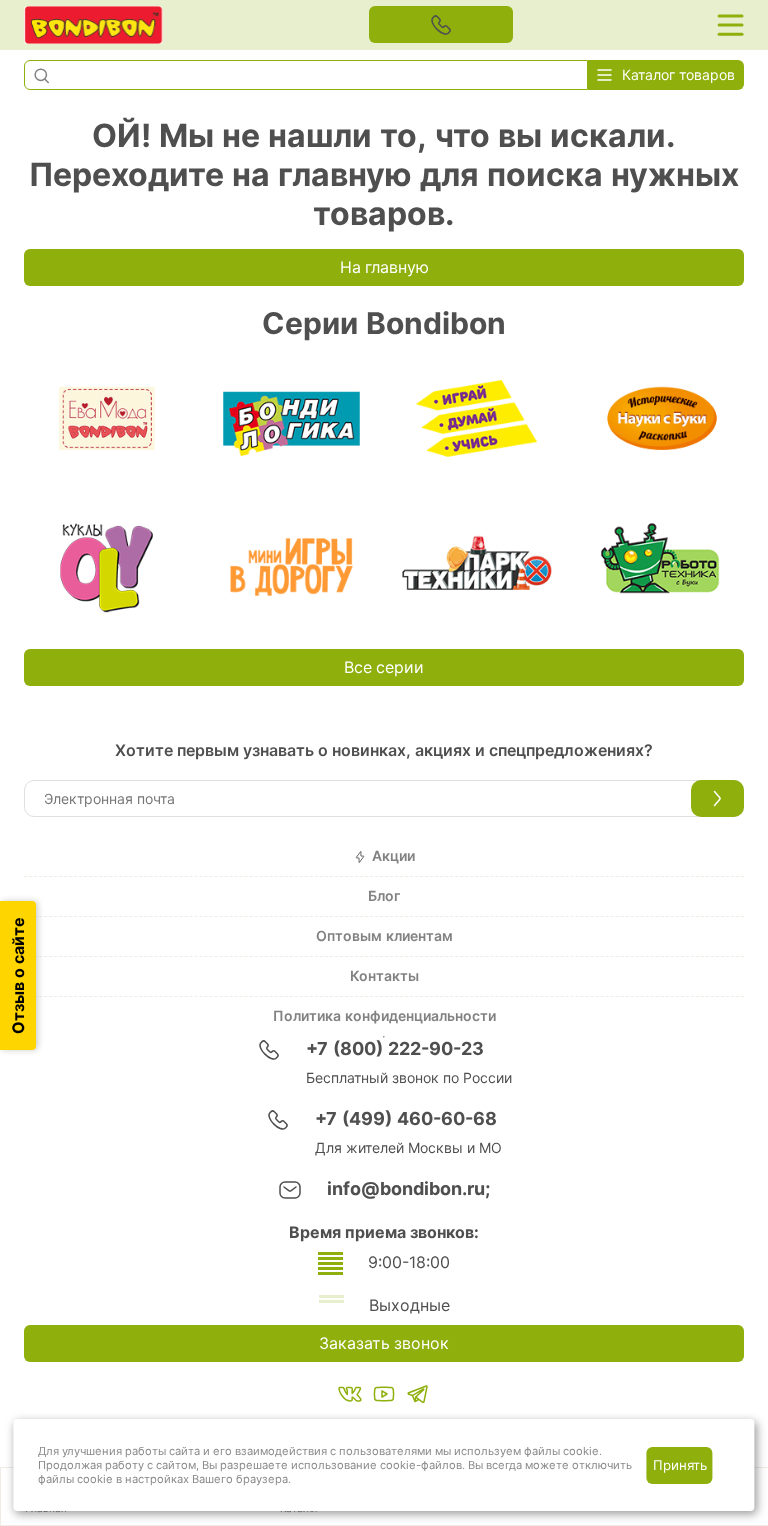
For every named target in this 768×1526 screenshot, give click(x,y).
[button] (41, 75)
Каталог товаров (678, 75)
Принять (680, 1465)
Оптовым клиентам (384, 936)
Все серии (384, 667)
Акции (393, 856)
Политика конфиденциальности (384, 1016)
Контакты (384, 976)
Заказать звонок (384, 1343)
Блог (384, 896)
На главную (384, 267)
